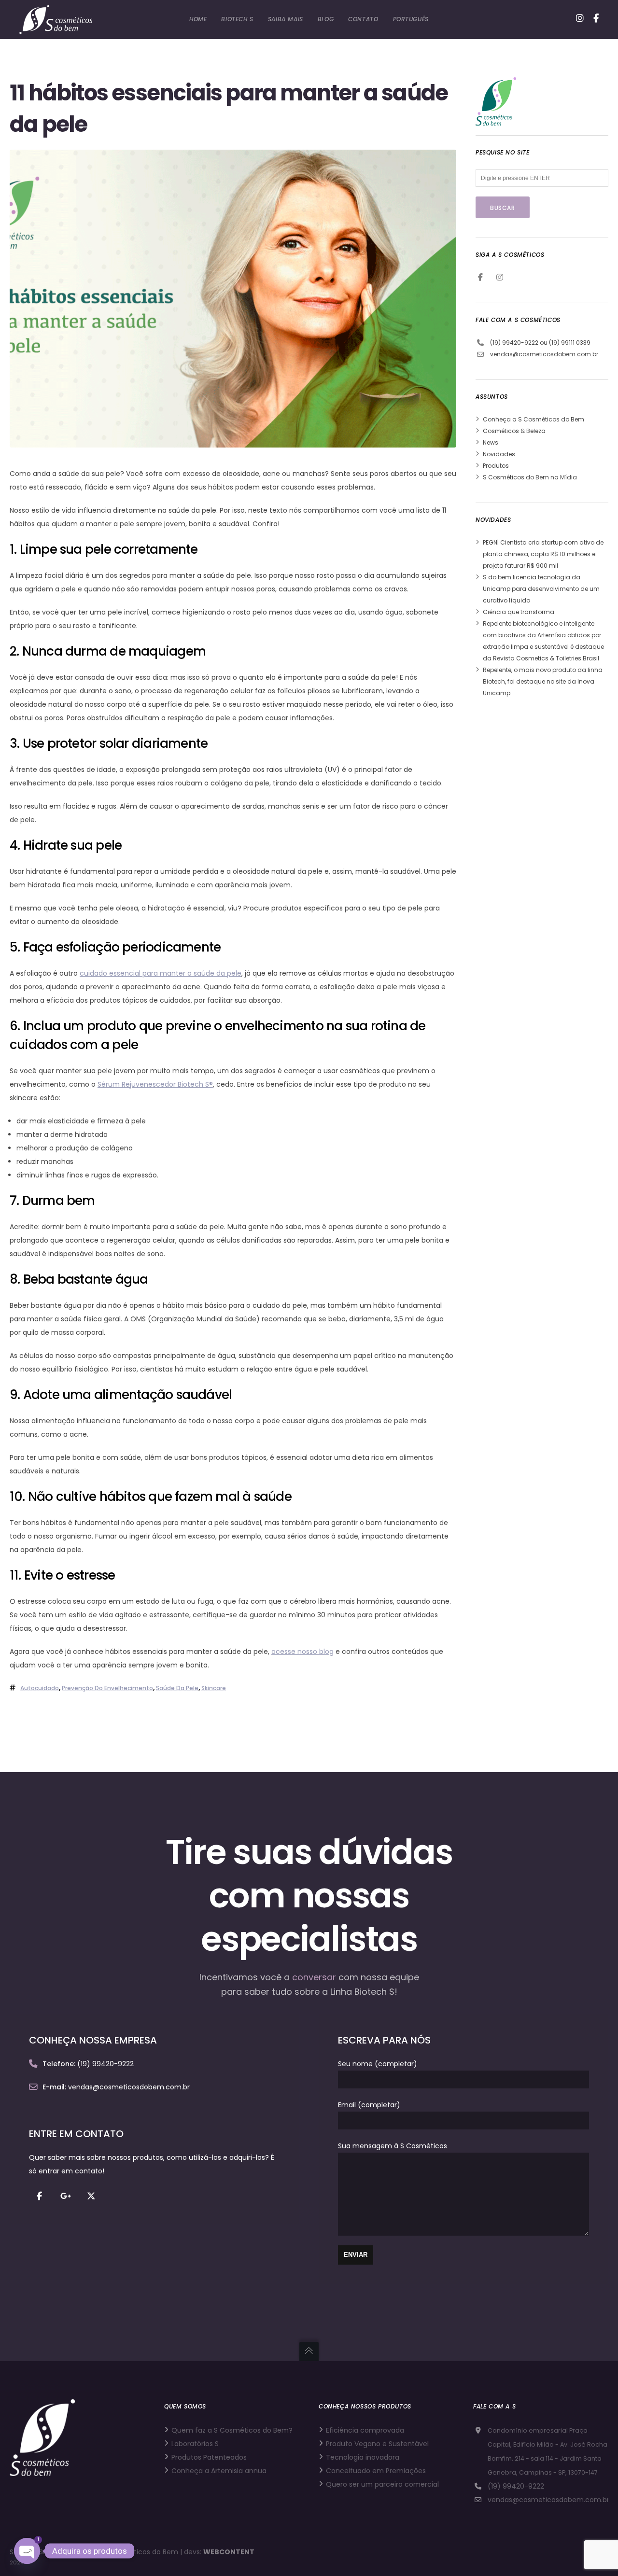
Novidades (499, 454)
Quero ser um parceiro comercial (382, 2484)
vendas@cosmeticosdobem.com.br (544, 354)
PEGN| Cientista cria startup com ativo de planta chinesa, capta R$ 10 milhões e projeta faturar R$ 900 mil (543, 554)
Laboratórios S (195, 2444)
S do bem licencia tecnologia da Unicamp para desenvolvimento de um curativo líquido (541, 589)
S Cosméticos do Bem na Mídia (530, 477)
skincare (214, 1688)
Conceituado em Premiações (376, 2471)
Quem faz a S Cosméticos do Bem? (232, 2430)
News (491, 442)
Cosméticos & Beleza (514, 431)
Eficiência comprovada (365, 2430)
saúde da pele (177, 1688)
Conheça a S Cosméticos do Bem (534, 419)
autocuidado (40, 1688)
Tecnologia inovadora (363, 2457)
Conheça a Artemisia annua (219, 2471)
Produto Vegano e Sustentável (377, 2444)
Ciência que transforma (519, 612)
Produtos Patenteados (209, 2457)
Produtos (496, 466)
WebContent (229, 2552)
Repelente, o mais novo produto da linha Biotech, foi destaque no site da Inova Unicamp (543, 681)
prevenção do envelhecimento (107, 1688)
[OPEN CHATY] (27, 2551)
